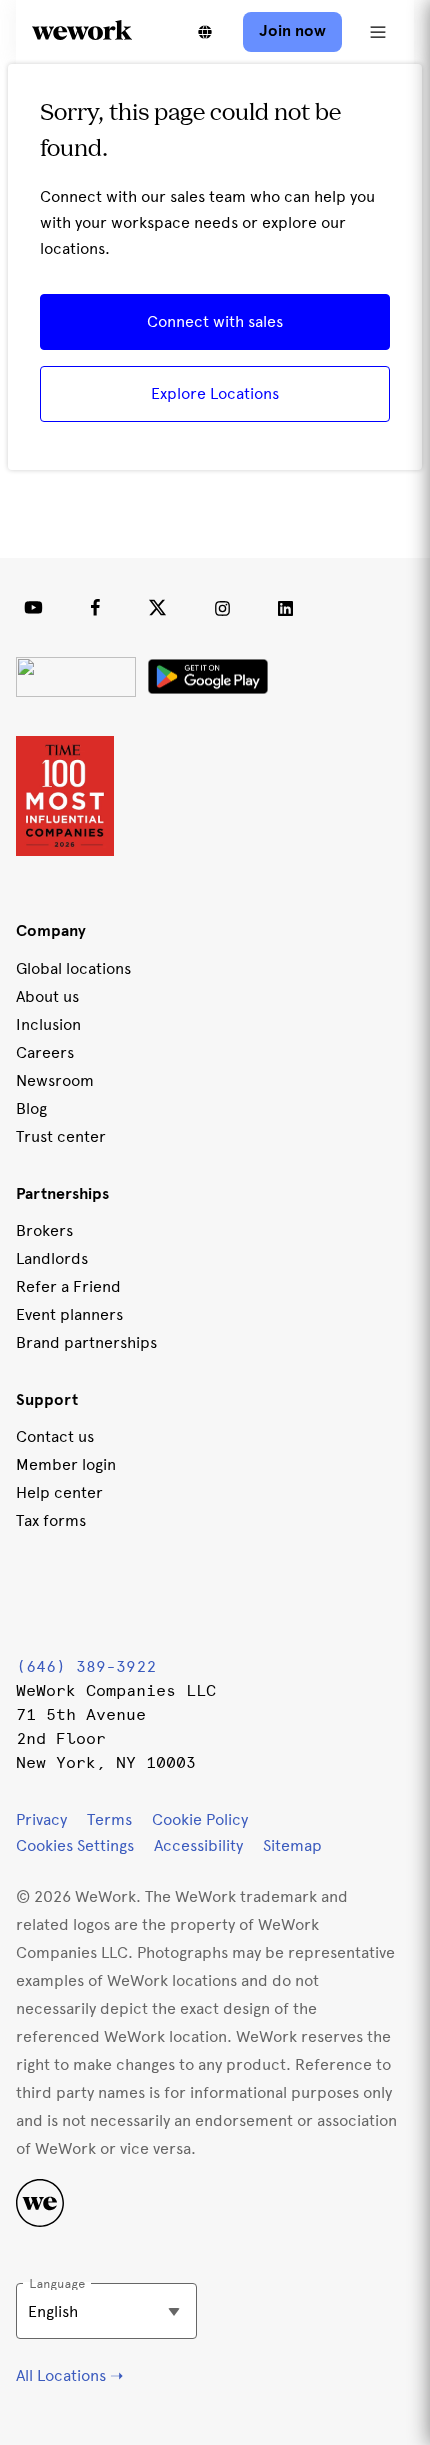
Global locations (73, 968)
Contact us (55, 1436)
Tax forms (51, 1520)
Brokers (44, 1230)
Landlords (52, 1258)
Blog (31, 1108)
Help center (59, 1492)
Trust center (61, 1136)
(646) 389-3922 (86, 1666)
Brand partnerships (86, 1342)
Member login (66, 1464)
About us (47, 996)
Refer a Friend (68, 1286)
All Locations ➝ (69, 2375)
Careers (45, 1052)
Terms (109, 1819)
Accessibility (198, 1845)
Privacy (41, 1819)
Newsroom (55, 1080)
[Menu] (378, 32)
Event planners (69, 1314)
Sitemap (292, 1845)
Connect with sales (215, 321)
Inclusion (48, 1024)
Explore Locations (215, 393)
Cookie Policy (200, 1819)
